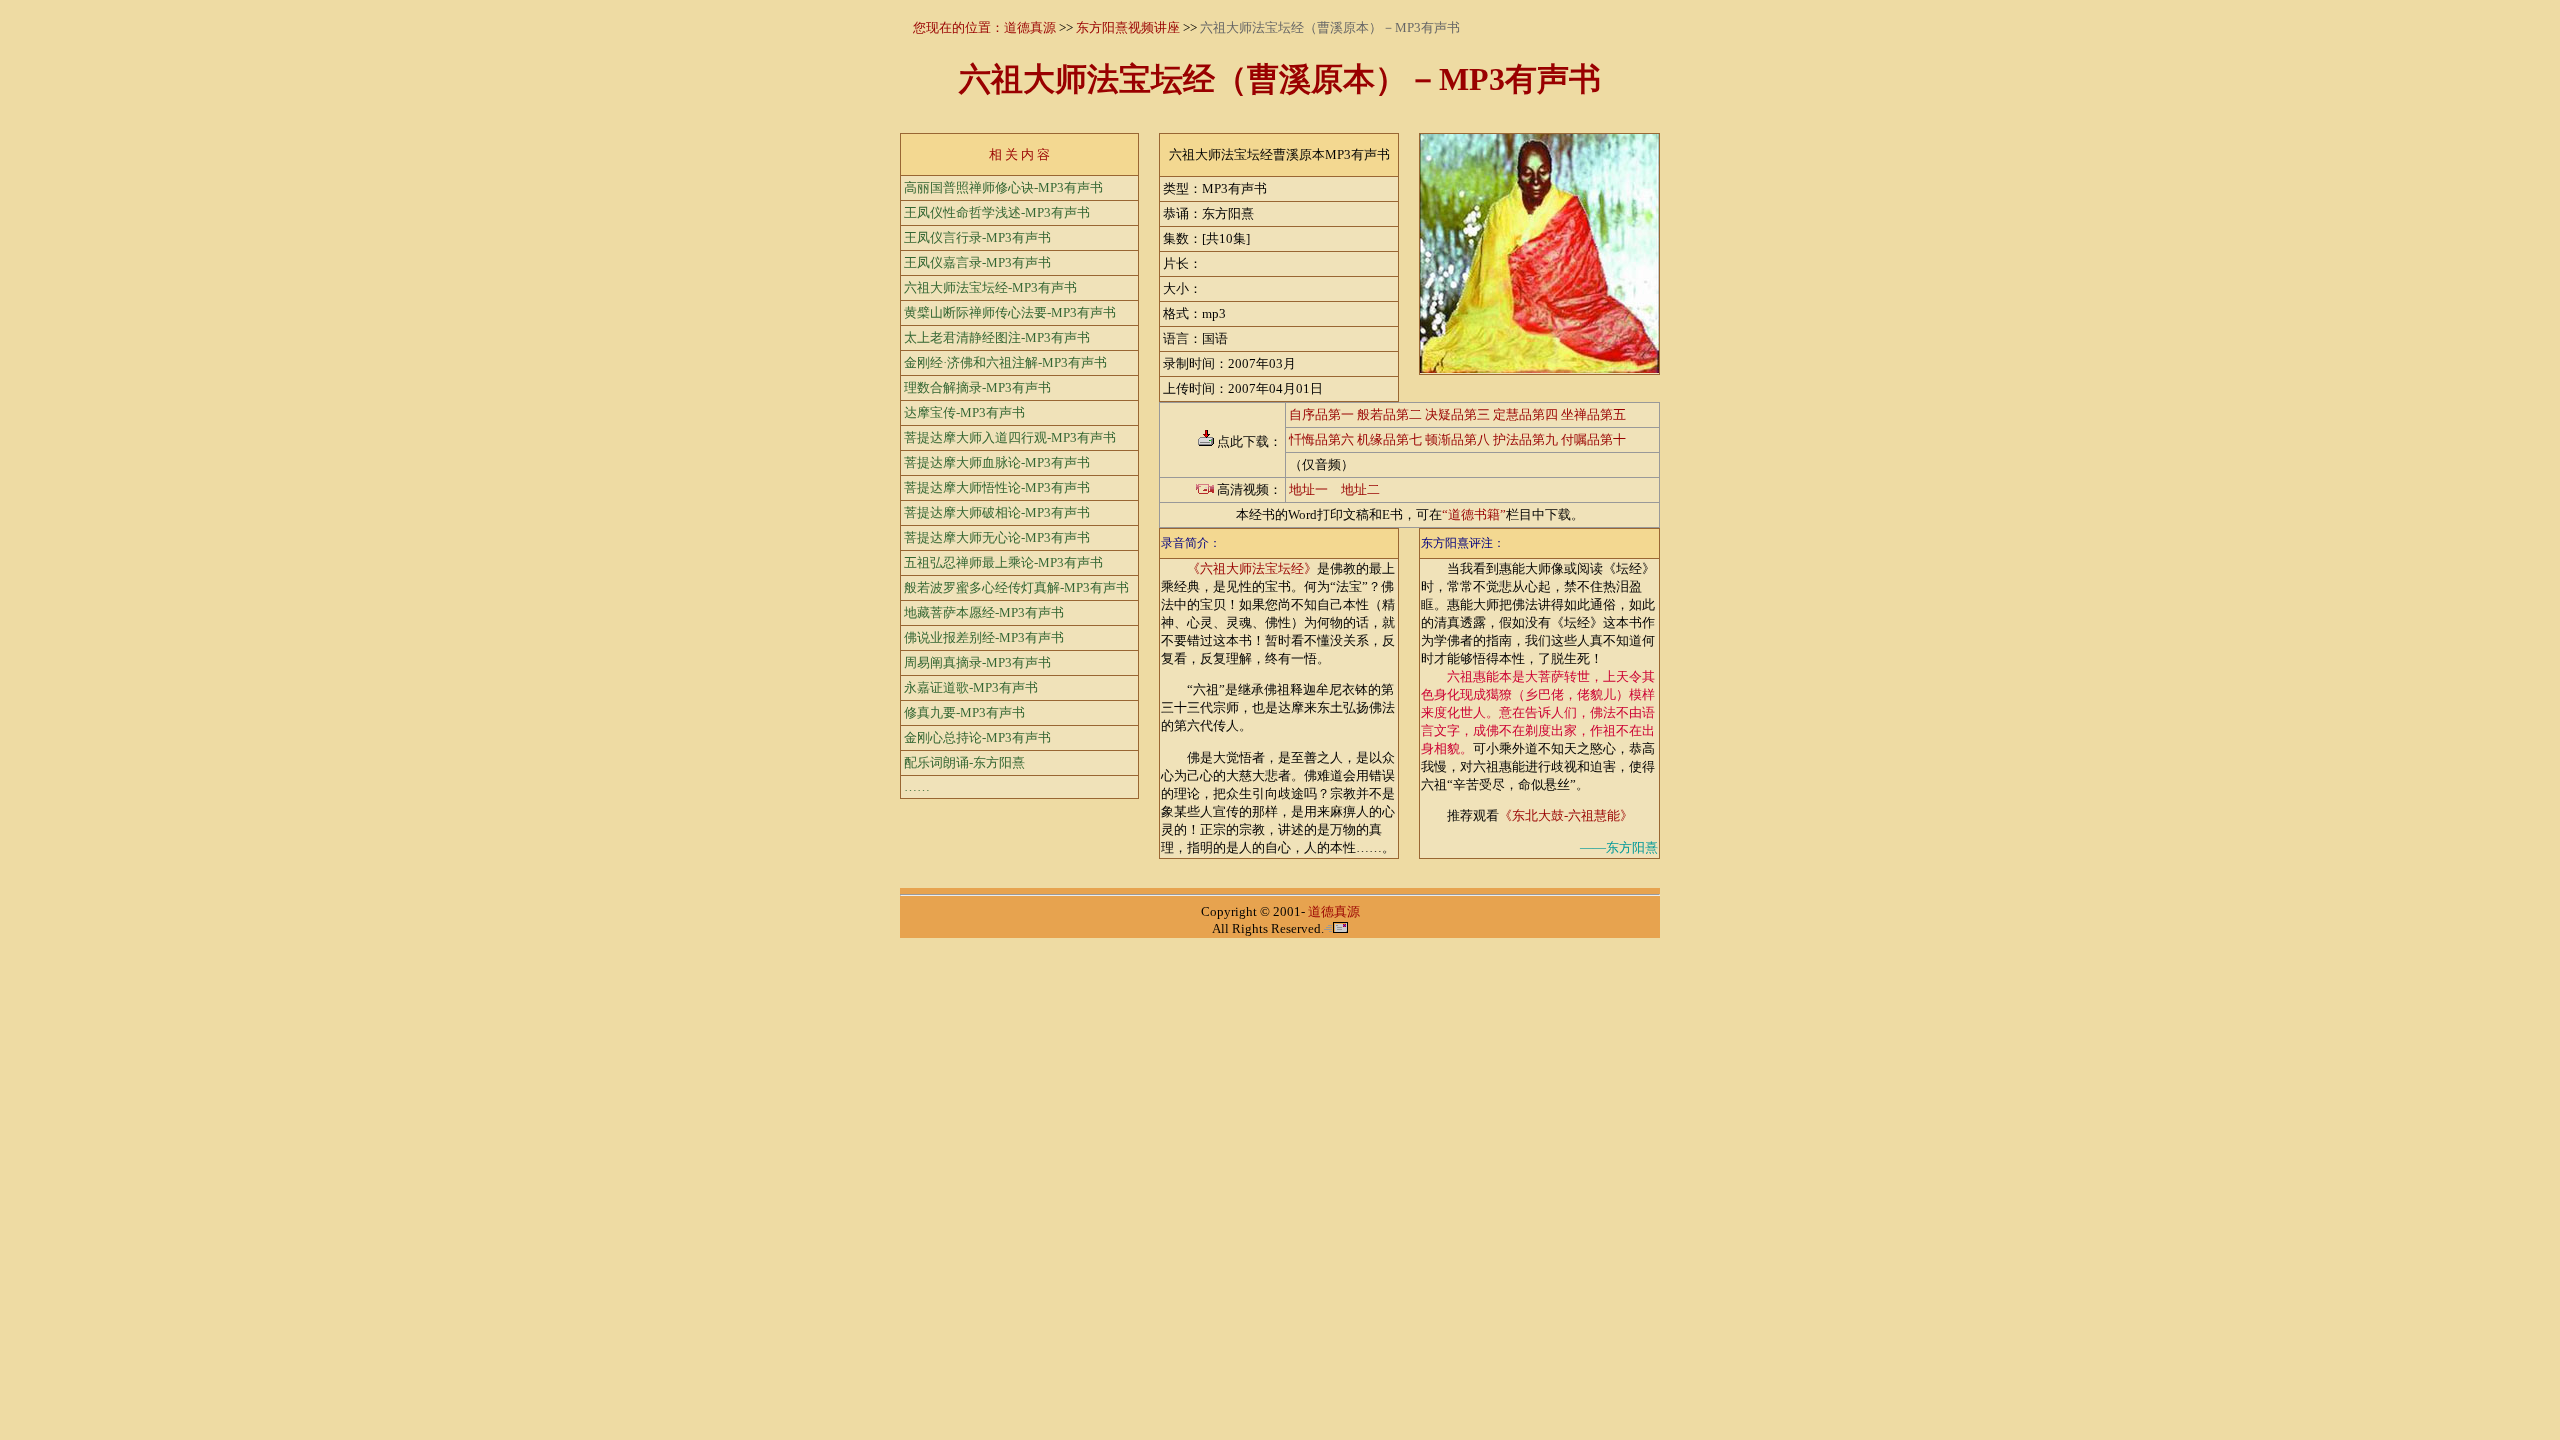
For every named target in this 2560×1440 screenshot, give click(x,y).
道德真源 (1030, 27)
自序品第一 (1321, 414)
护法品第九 (1525, 439)
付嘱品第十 (1593, 439)
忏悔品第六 (1321, 439)
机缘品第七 (1389, 439)
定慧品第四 (1525, 414)
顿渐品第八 (1457, 439)
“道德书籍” (1474, 514)
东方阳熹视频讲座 (1128, 27)
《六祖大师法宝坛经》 (1252, 568)
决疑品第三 (1457, 414)
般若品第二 (1389, 414)
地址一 (1308, 489)
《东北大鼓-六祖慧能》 (1566, 815)
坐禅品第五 (1593, 414)
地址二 (1360, 489)
